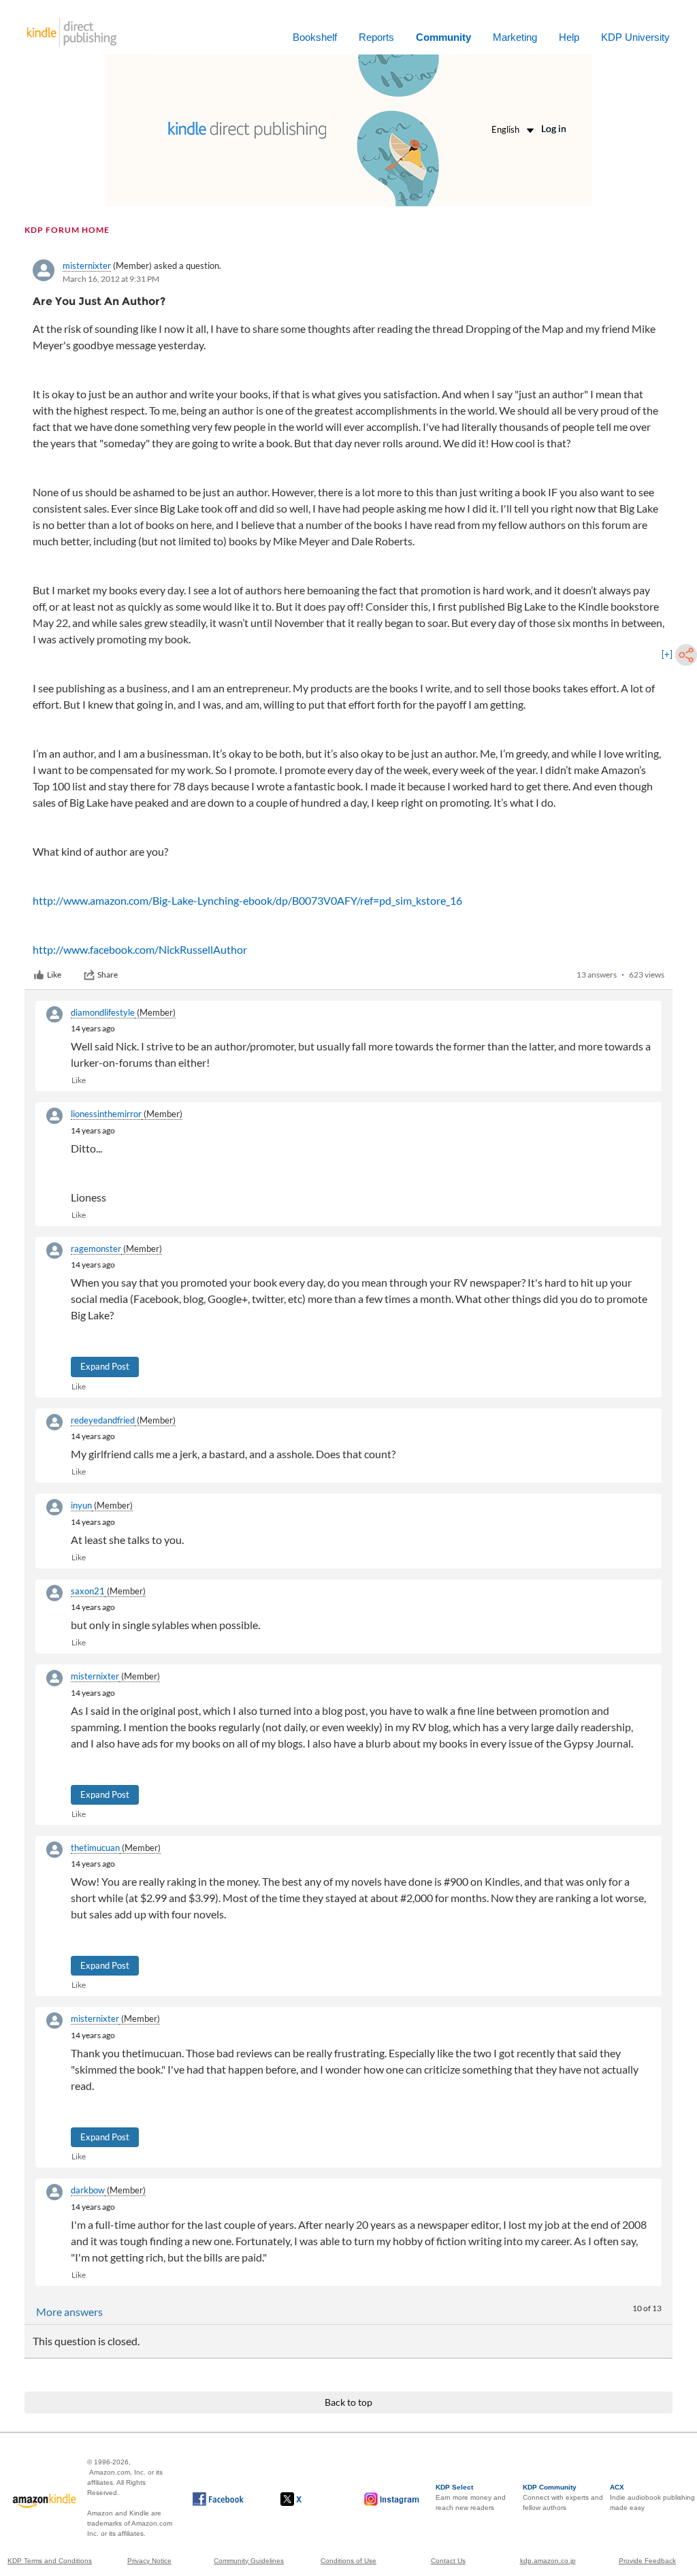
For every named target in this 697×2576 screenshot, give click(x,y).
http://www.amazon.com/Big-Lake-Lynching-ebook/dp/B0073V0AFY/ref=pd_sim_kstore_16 (247, 900)
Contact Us (448, 2561)
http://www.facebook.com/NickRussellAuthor (140, 949)
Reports (376, 37)
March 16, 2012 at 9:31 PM (111, 279)
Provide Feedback (647, 2561)
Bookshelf (315, 37)
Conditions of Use (348, 2561)
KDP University (635, 37)
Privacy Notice (149, 2561)
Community (443, 37)
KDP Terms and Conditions (50, 2561)
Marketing (515, 37)
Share (108, 975)
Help (569, 37)
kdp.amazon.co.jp (548, 2561)
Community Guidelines (249, 2561)
